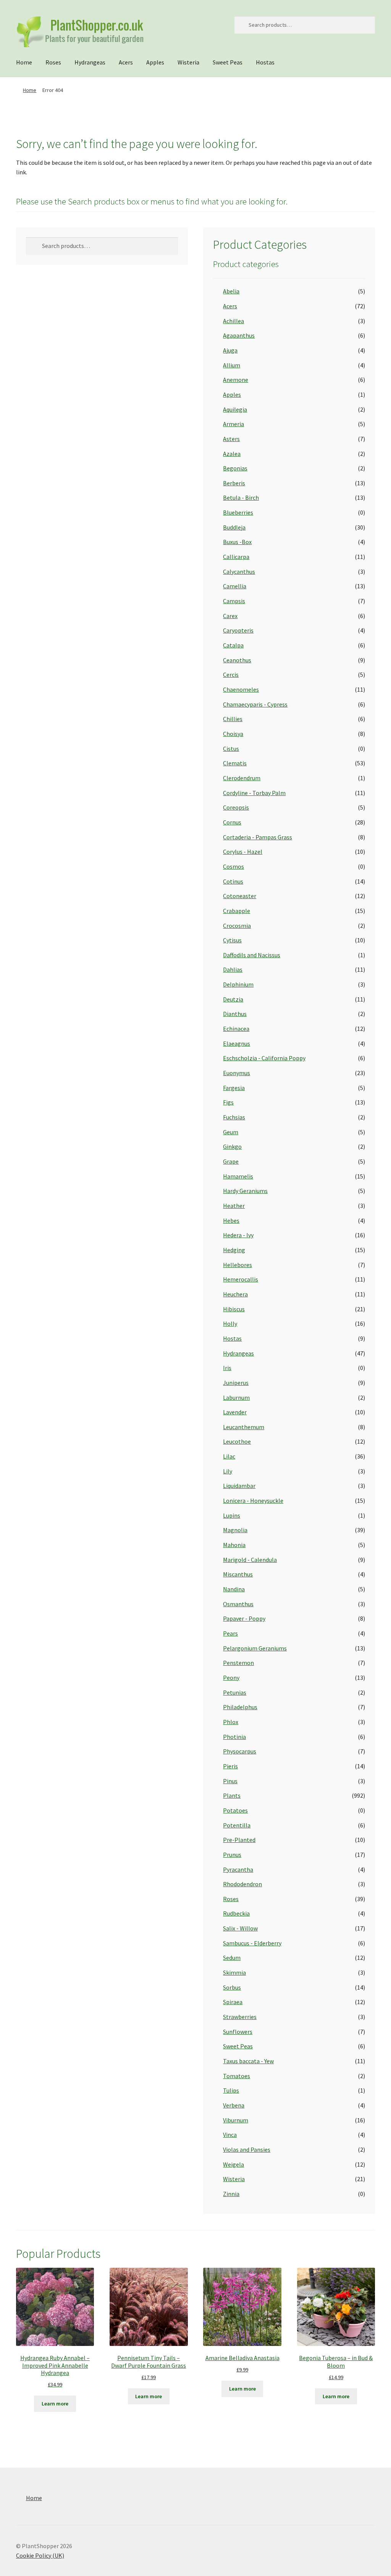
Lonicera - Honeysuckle (253, 1501)
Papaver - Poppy (244, 1618)
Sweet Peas (228, 62)
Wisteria (188, 62)
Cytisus (232, 940)
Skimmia (234, 1972)
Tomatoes (237, 2076)
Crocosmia (237, 926)
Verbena (234, 2105)
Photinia (234, 1737)
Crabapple (237, 911)
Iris (227, 1368)
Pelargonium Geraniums (255, 1648)
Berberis (234, 483)
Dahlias (233, 969)
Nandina (234, 1589)
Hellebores (238, 1265)
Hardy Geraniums (245, 1191)
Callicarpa (236, 557)
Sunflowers (238, 2032)
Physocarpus (240, 1751)
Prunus (232, 1855)
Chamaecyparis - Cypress (255, 704)
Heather (234, 1206)
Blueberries (238, 512)
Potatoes (235, 1810)
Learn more (55, 2404)
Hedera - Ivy (238, 1235)
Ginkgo (232, 1146)
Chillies (233, 719)
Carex (230, 616)
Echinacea (236, 1029)
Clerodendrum (242, 778)
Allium (232, 365)
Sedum (232, 1958)
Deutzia (233, 999)
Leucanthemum (244, 1427)
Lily (228, 1471)
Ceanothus (237, 660)
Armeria (233, 424)
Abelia (231, 291)
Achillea (233, 321)
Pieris (230, 1766)
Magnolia (235, 1530)
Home (24, 62)
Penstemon (238, 1663)
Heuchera (235, 1294)
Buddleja (234, 527)
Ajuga (230, 350)
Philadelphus (240, 1707)
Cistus (231, 749)
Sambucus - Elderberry (252, 1943)
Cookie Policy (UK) (40, 2555)
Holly (230, 1323)
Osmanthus (238, 1604)
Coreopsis (236, 807)
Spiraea (233, 2002)
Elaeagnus (237, 1043)
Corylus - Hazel (243, 852)
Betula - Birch (241, 497)
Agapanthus (239, 335)
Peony (231, 1678)
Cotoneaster (240, 896)
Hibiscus (234, 1309)
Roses (53, 62)
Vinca (230, 2135)
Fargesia (234, 1088)
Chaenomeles (241, 689)
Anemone (236, 380)
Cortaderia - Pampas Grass (258, 837)
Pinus (230, 1781)
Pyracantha (238, 1869)
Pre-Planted (239, 1840)
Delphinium (238, 984)
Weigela (233, 2164)
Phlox (231, 1722)
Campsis (234, 601)
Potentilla (237, 1825)
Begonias (235, 468)
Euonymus (237, 1073)
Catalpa (233, 645)
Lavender (235, 1412)
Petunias (235, 1692)
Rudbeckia (236, 1913)
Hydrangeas (90, 62)
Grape (231, 1161)
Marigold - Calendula (250, 1560)
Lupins (232, 1515)
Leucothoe (237, 1441)
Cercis (231, 675)
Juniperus (236, 1383)
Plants (232, 1795)
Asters (231, 439)
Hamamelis (238, 1176)
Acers (126, 62)
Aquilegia (235, 409)
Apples (155, 62)
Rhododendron (242, 1884)
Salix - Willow (240, 1928)
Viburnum (236, 2120)
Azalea (232, 454)
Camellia (235, 586)
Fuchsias (234, 1117)
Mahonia (234, 1545)
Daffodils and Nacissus (252, 955)
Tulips (231, 2090)
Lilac (229, 1456)
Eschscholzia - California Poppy (264, 1058)
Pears (230, 1633)
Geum (231, 1132)
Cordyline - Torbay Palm (254, 793)
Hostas (265, 62)
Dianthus (235, 1014)
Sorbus (232, 1987)
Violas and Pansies (247, 2149)
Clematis (235, 763)
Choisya (233, 734)
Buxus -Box (237, 542)
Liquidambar (239, 1486)
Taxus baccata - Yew (248, 2061)
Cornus (232, 822)
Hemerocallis (241, 1279)
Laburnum (236, 1397)
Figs (228, 1102)
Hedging (234, 1250)
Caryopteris (238, 630)
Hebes (231, 1220)
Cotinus (233, 881)
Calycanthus (239, 572)
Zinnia (231, 2194)
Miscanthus (238, 1574)
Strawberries (240, 2017)
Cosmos (233, 866)
